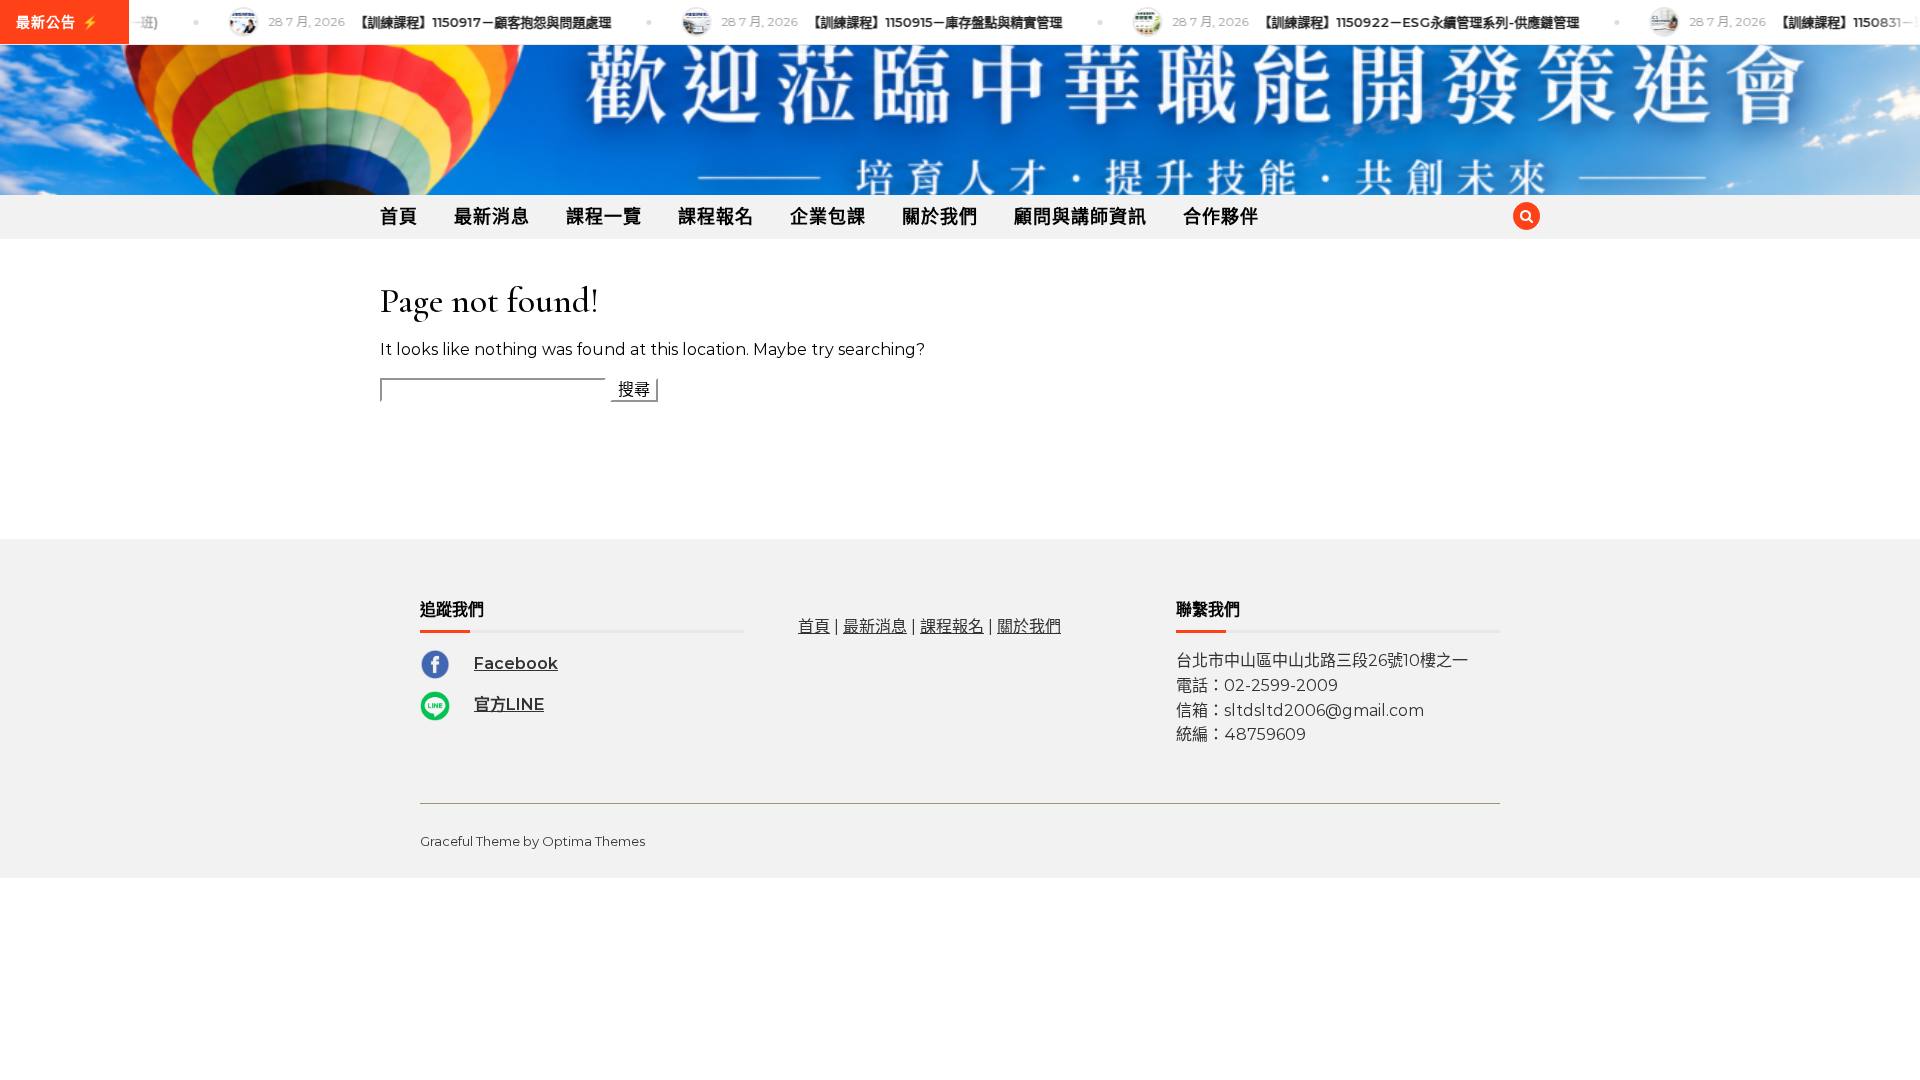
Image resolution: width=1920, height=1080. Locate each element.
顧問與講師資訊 (1080, 217)
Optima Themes (593, 841)
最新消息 (492, 217)
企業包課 (828, 217)
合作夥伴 (1221, 217)
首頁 (399, 217)
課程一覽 (604, 217)
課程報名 (716, 217)
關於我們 (940, 217)
